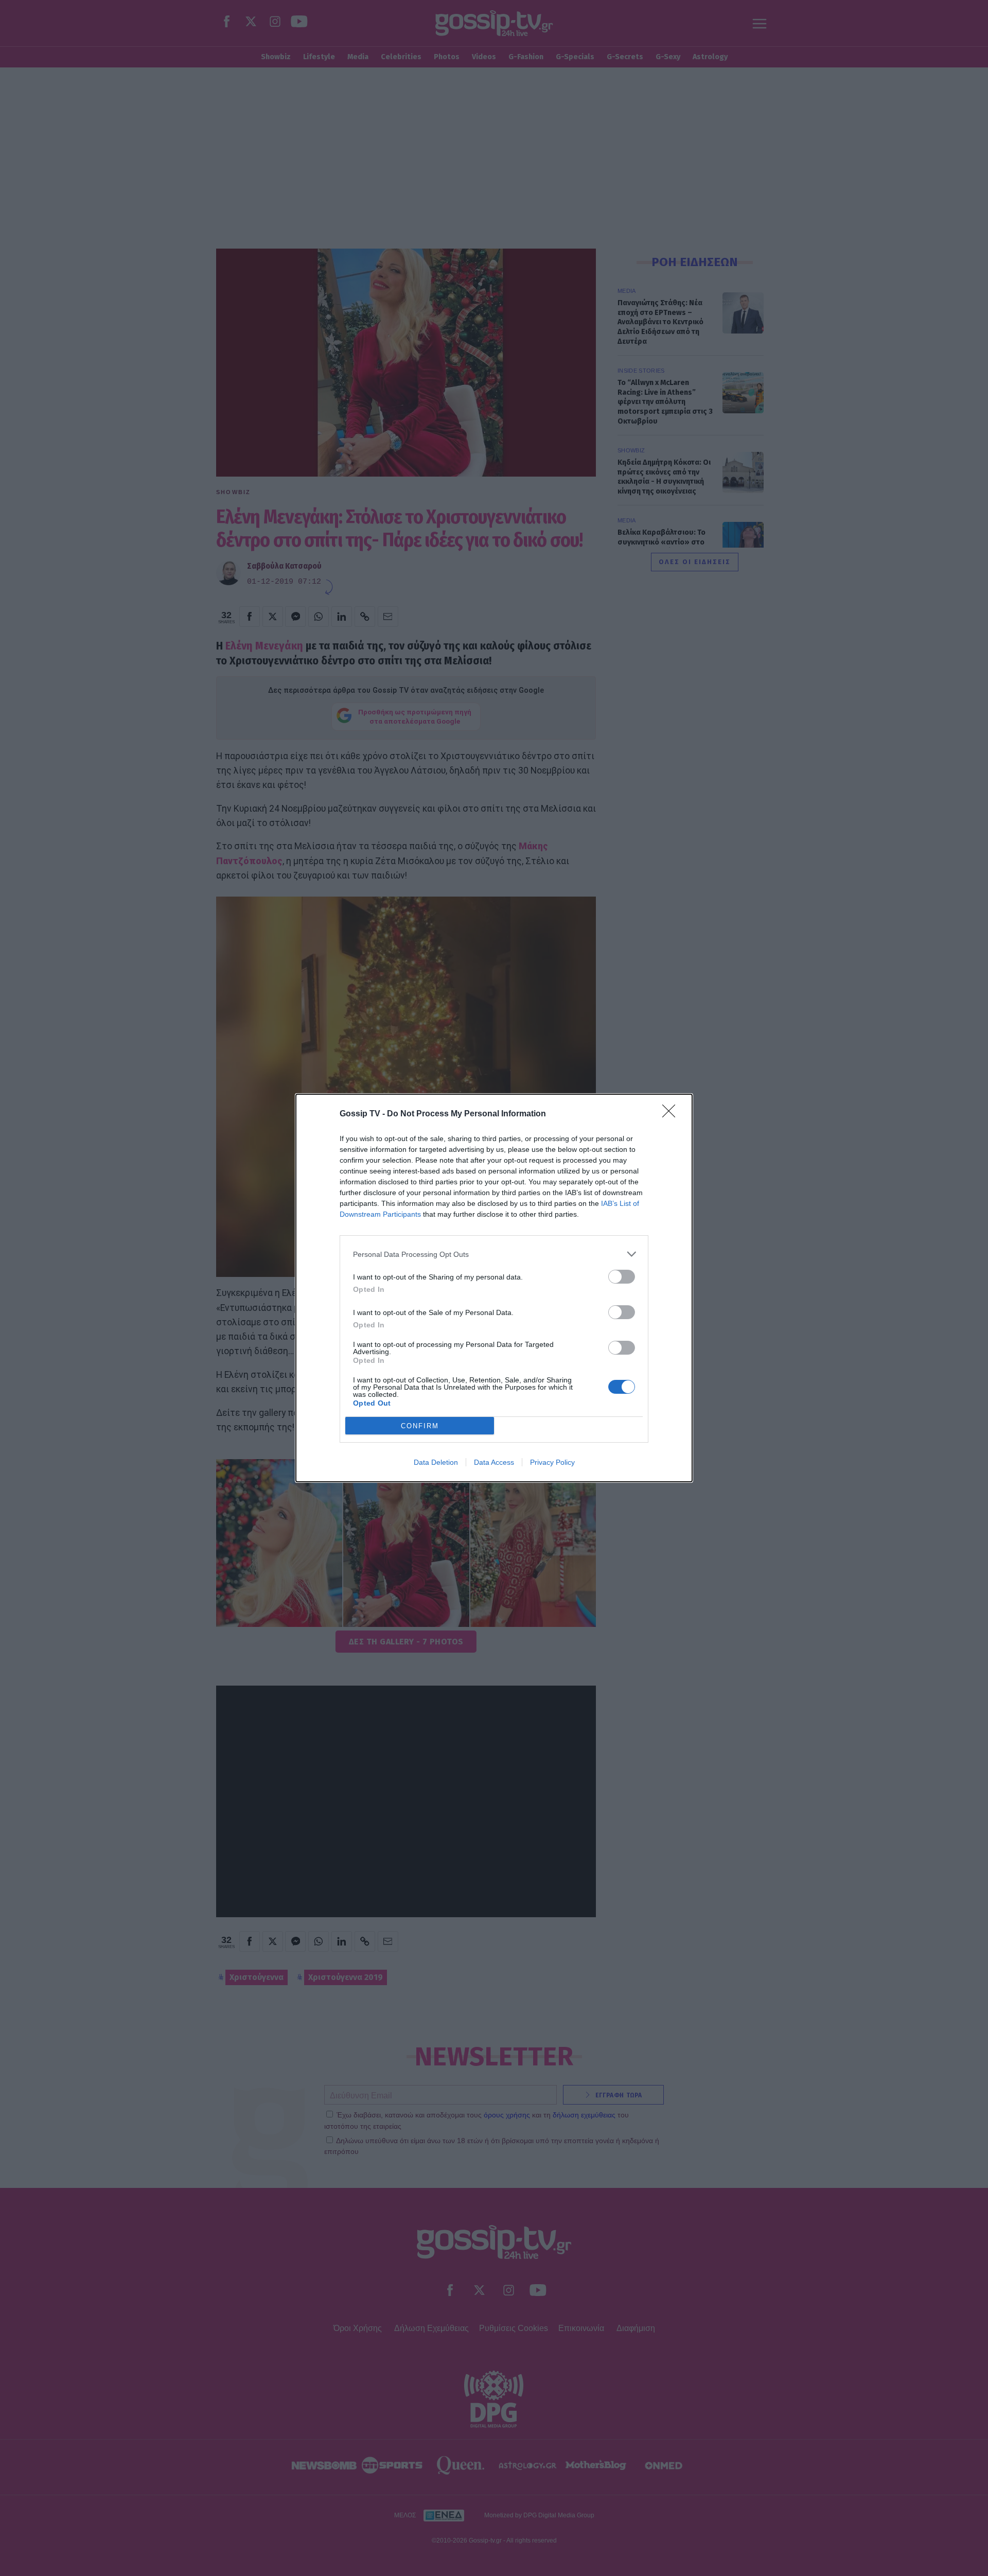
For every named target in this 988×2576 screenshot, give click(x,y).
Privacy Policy (552, 1462)
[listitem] (494, 1254)
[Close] (672, 1114)
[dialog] (494, 1288)
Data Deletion (436, 1462)
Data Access (494, 1462)
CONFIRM (420, 1426)
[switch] (622, 1277)
